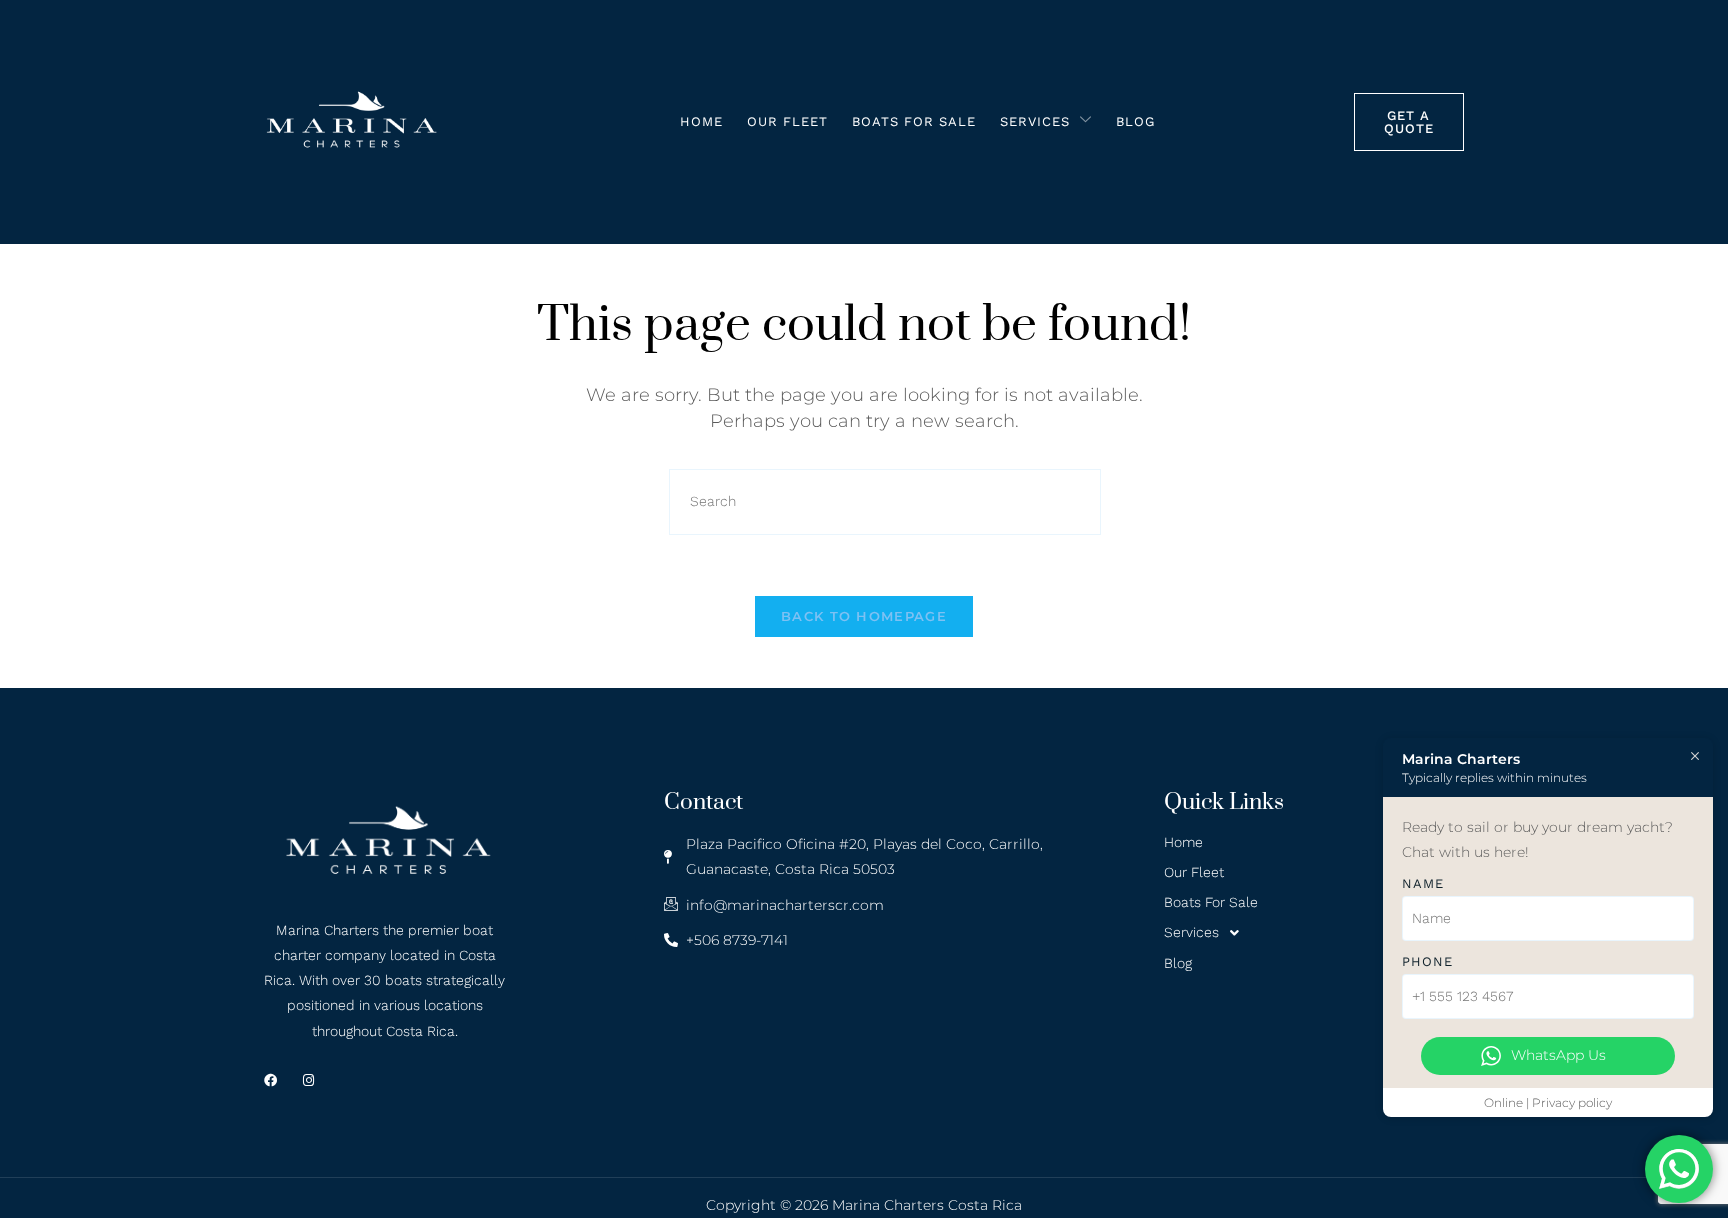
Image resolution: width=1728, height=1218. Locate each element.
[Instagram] (308, 1080)
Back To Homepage (864, 616)
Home (701, 121)
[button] (1314, 933)
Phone (1427, 961)
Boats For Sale (914, 121)
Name (1423, 883)
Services (1035, 121)
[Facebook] (270, 1080)
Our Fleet (787, 121)
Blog (1135, 121)
